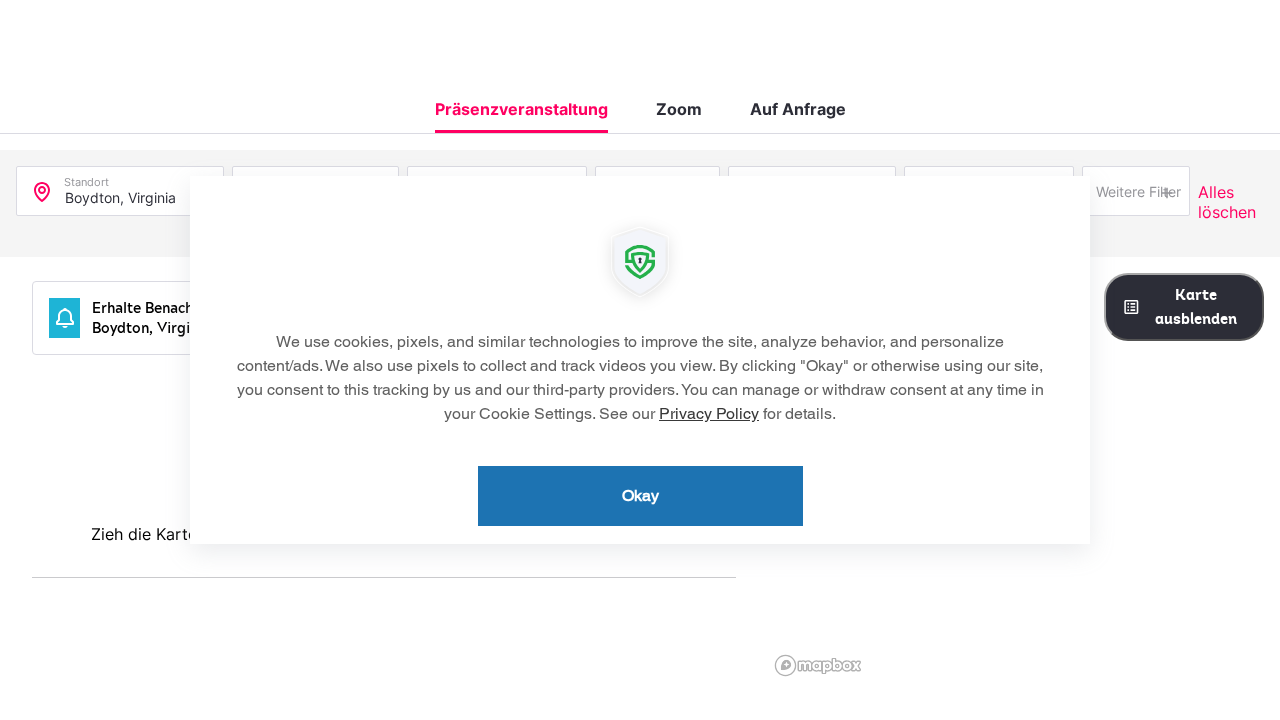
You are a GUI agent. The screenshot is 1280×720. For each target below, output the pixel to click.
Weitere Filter (1138, 191)
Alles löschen (1227, 202)
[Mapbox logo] (818, 665)
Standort (86, 177)
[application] (640, 360)
